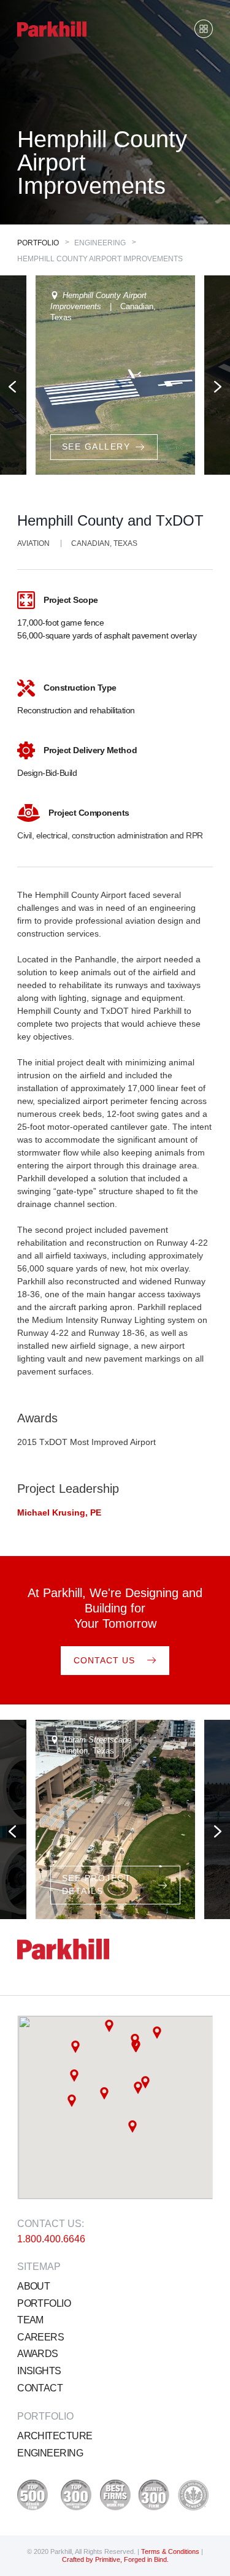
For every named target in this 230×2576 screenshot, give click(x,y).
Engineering (50, 2453)
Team (30, 2320)
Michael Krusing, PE (59, 1512)
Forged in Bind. (146, 2559)
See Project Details (97, 1884)
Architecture (55, 2436)
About (33, 2286)
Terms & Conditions (171, 2551)
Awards (38, 2354)
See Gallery (96, 447)
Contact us (104, 1660)
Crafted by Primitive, (92, 2559)
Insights (39, 2371)
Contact (40, 2388)
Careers (40, 2337)
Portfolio (38, 243)
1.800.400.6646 (51, 2239)
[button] (75, 2047)
